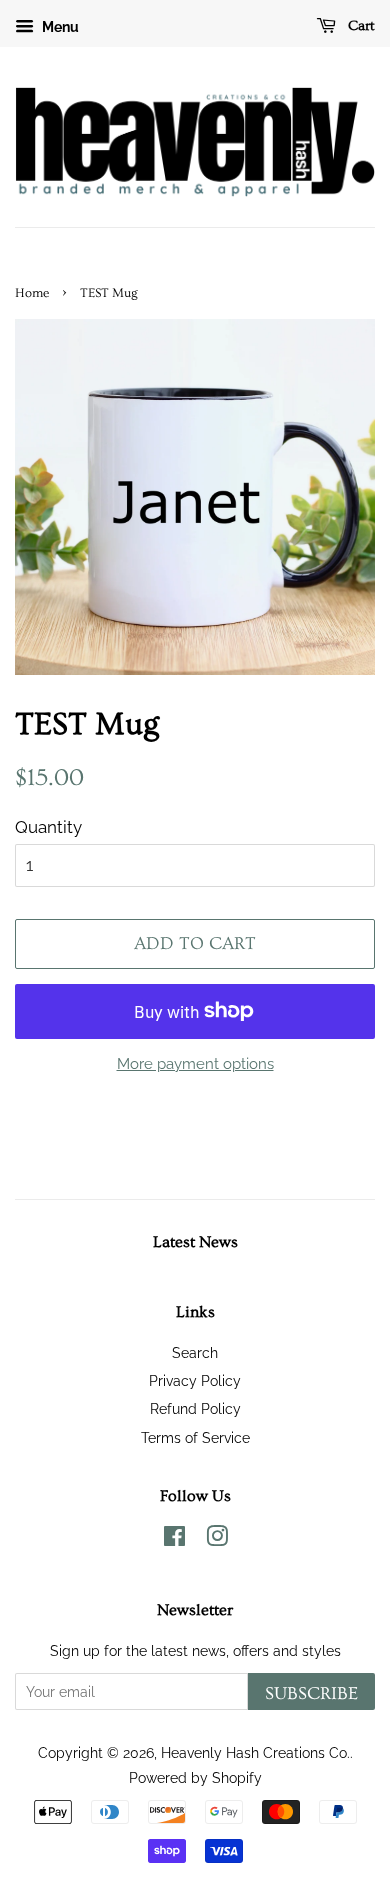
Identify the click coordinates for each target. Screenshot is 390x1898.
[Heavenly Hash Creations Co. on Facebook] (174, 1539)
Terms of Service (195, 1437)
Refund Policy (195, 1408)
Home (32, 293)
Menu (59, 27)
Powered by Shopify (195, 1777)
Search (195, 1352)
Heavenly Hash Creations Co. (255, 1752)
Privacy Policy (195, 1380)
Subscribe (311, 1693)
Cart (359, 26)
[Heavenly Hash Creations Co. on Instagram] (217, 1539)
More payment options (195, 1064)
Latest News (195, 1242)
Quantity (48, 827)
